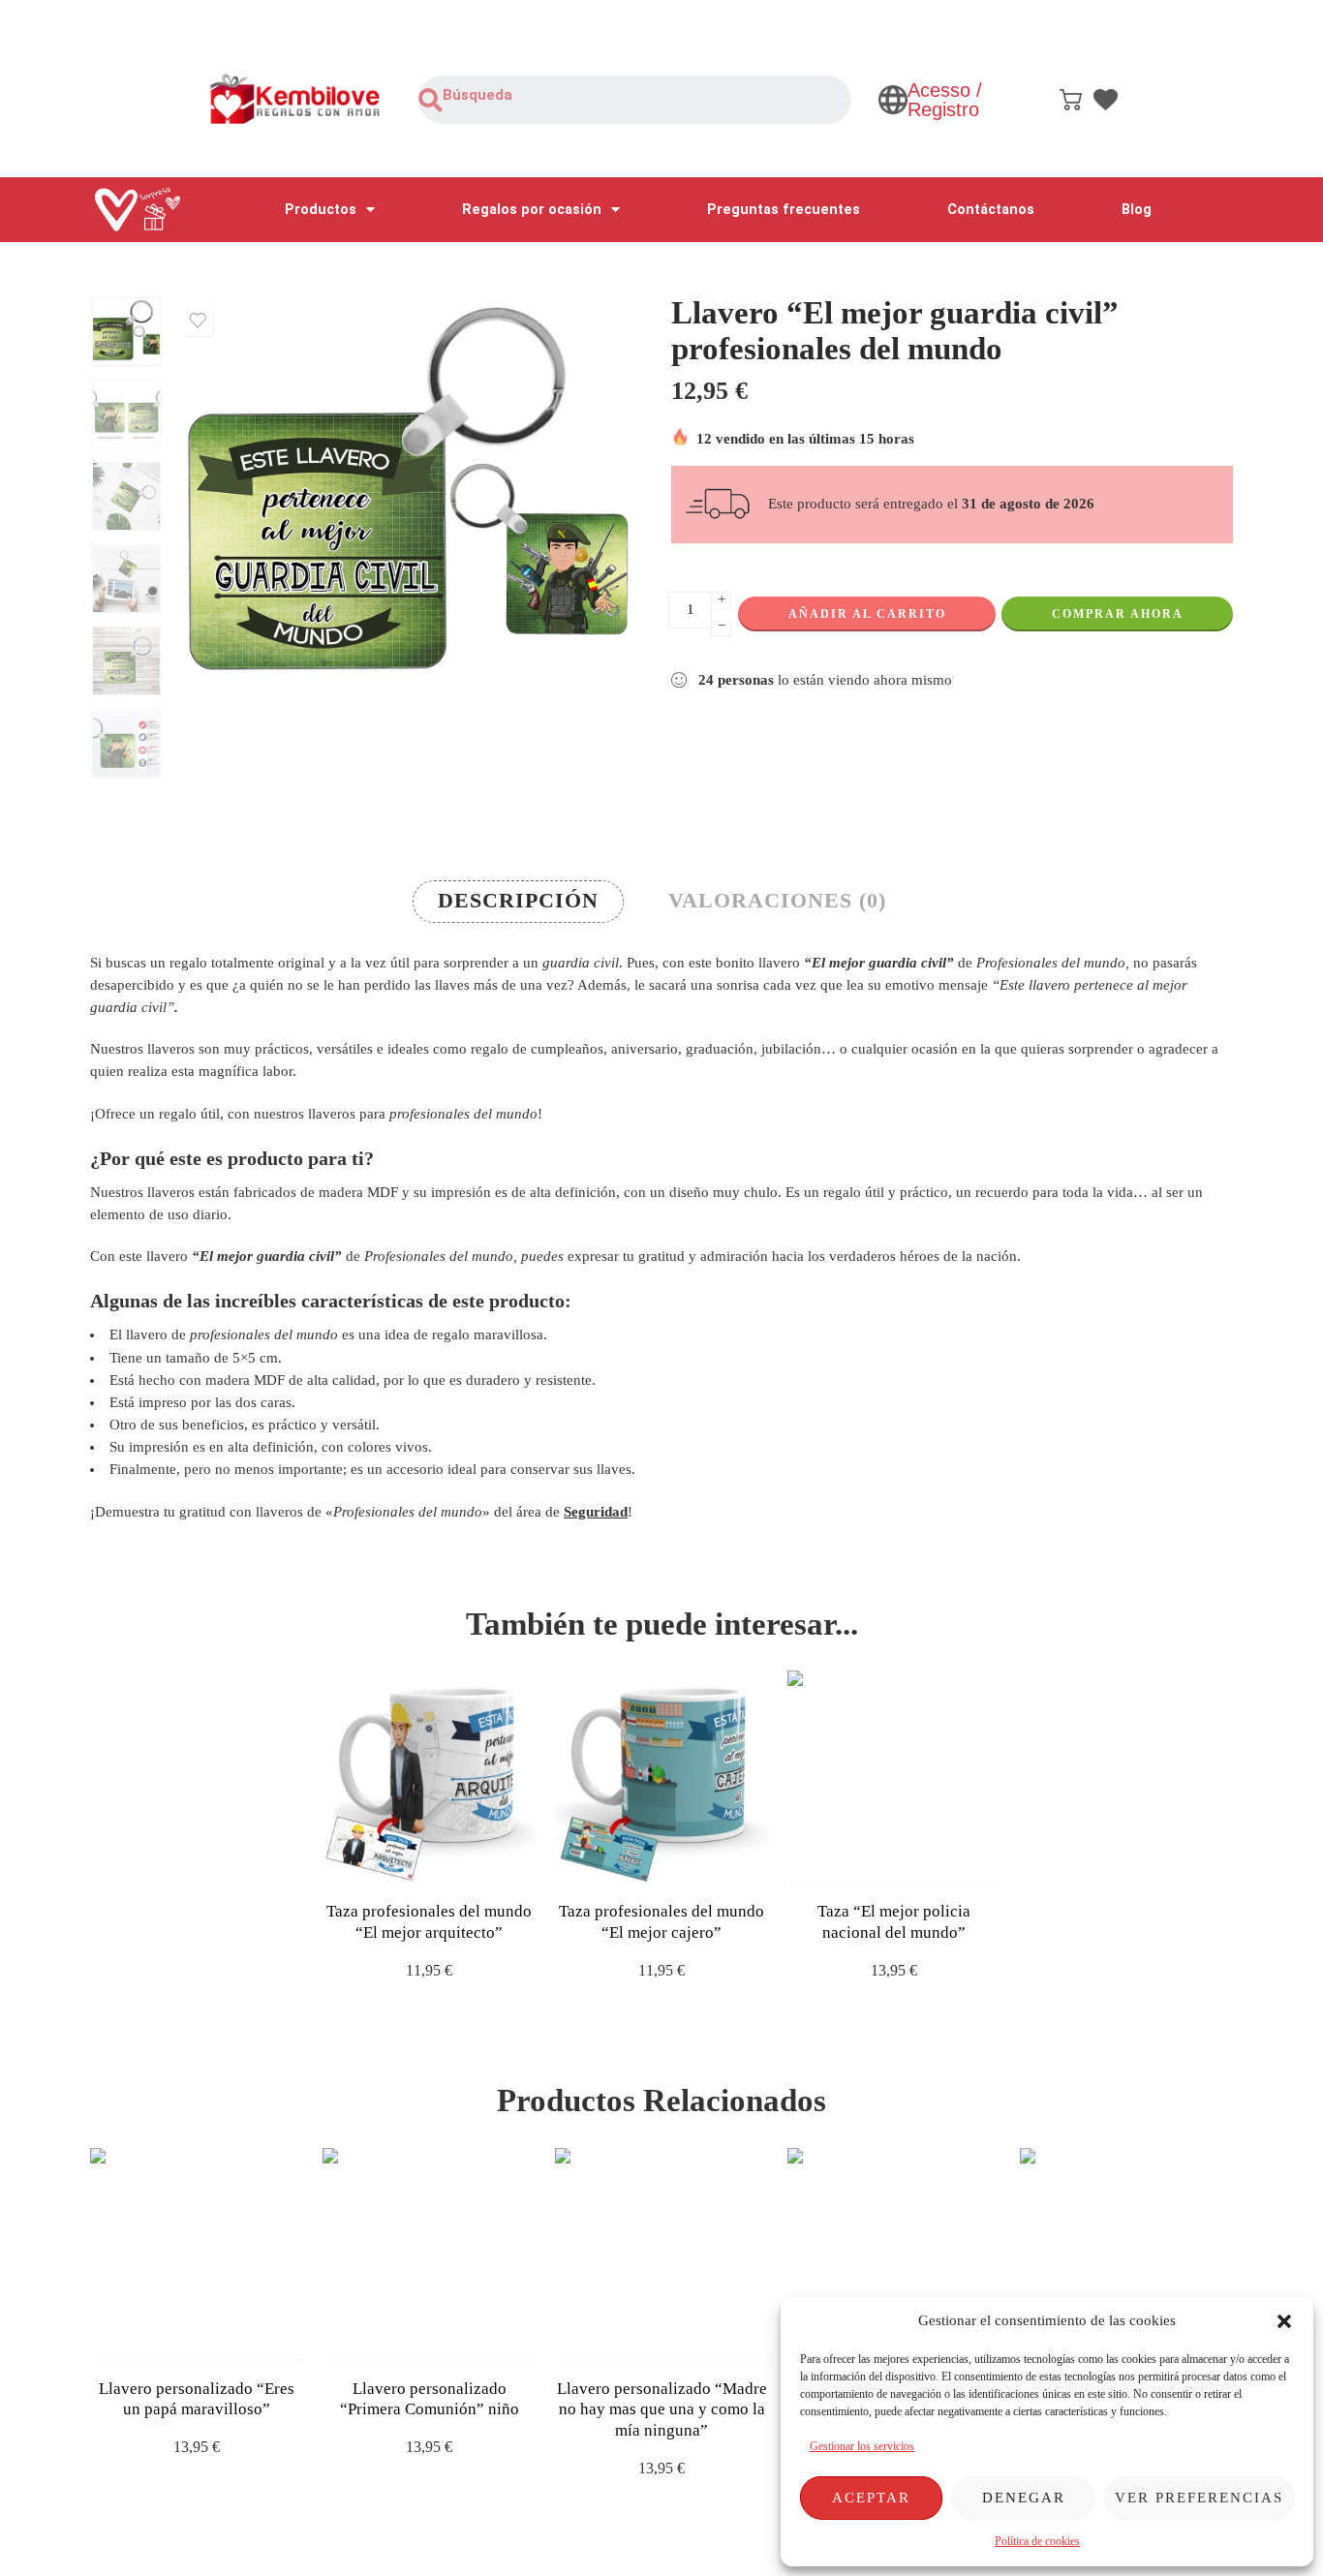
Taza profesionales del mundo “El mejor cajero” (661, 1922)
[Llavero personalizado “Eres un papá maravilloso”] (197, 2254)
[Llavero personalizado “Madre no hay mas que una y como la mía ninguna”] (661, 2254)
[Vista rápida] (446, 1864)
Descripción (518, 901)
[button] (1284, 2321)
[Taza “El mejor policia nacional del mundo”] (894, 1777)
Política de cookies (1037, 2541)
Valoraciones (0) (777, 901)
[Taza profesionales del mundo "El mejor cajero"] (661, 1777)
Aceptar (871, 2498)
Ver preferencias (1199, 2498)
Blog (1137, 210)
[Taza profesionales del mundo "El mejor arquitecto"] (429, 1777)
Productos (321, 210)
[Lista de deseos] (198, 321)
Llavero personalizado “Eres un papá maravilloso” (197, 2399)
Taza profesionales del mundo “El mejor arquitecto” (429, 1922)
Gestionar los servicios (862, 2446)
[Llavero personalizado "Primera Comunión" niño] (429, 2254)
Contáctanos (991, 210)
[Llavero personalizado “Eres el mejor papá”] (1126, 2254)
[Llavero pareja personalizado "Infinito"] (894, 2254)
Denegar (1024, 2498)
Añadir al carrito (867, 614)
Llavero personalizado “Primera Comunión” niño (430, 2399)
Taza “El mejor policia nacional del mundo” (894, 1922)
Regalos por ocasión (532, 210)
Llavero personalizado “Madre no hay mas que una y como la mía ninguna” (662, 2409)
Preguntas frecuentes (784, 210)
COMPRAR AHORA (1118, 614)
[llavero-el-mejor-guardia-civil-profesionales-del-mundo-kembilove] (126, 332)
